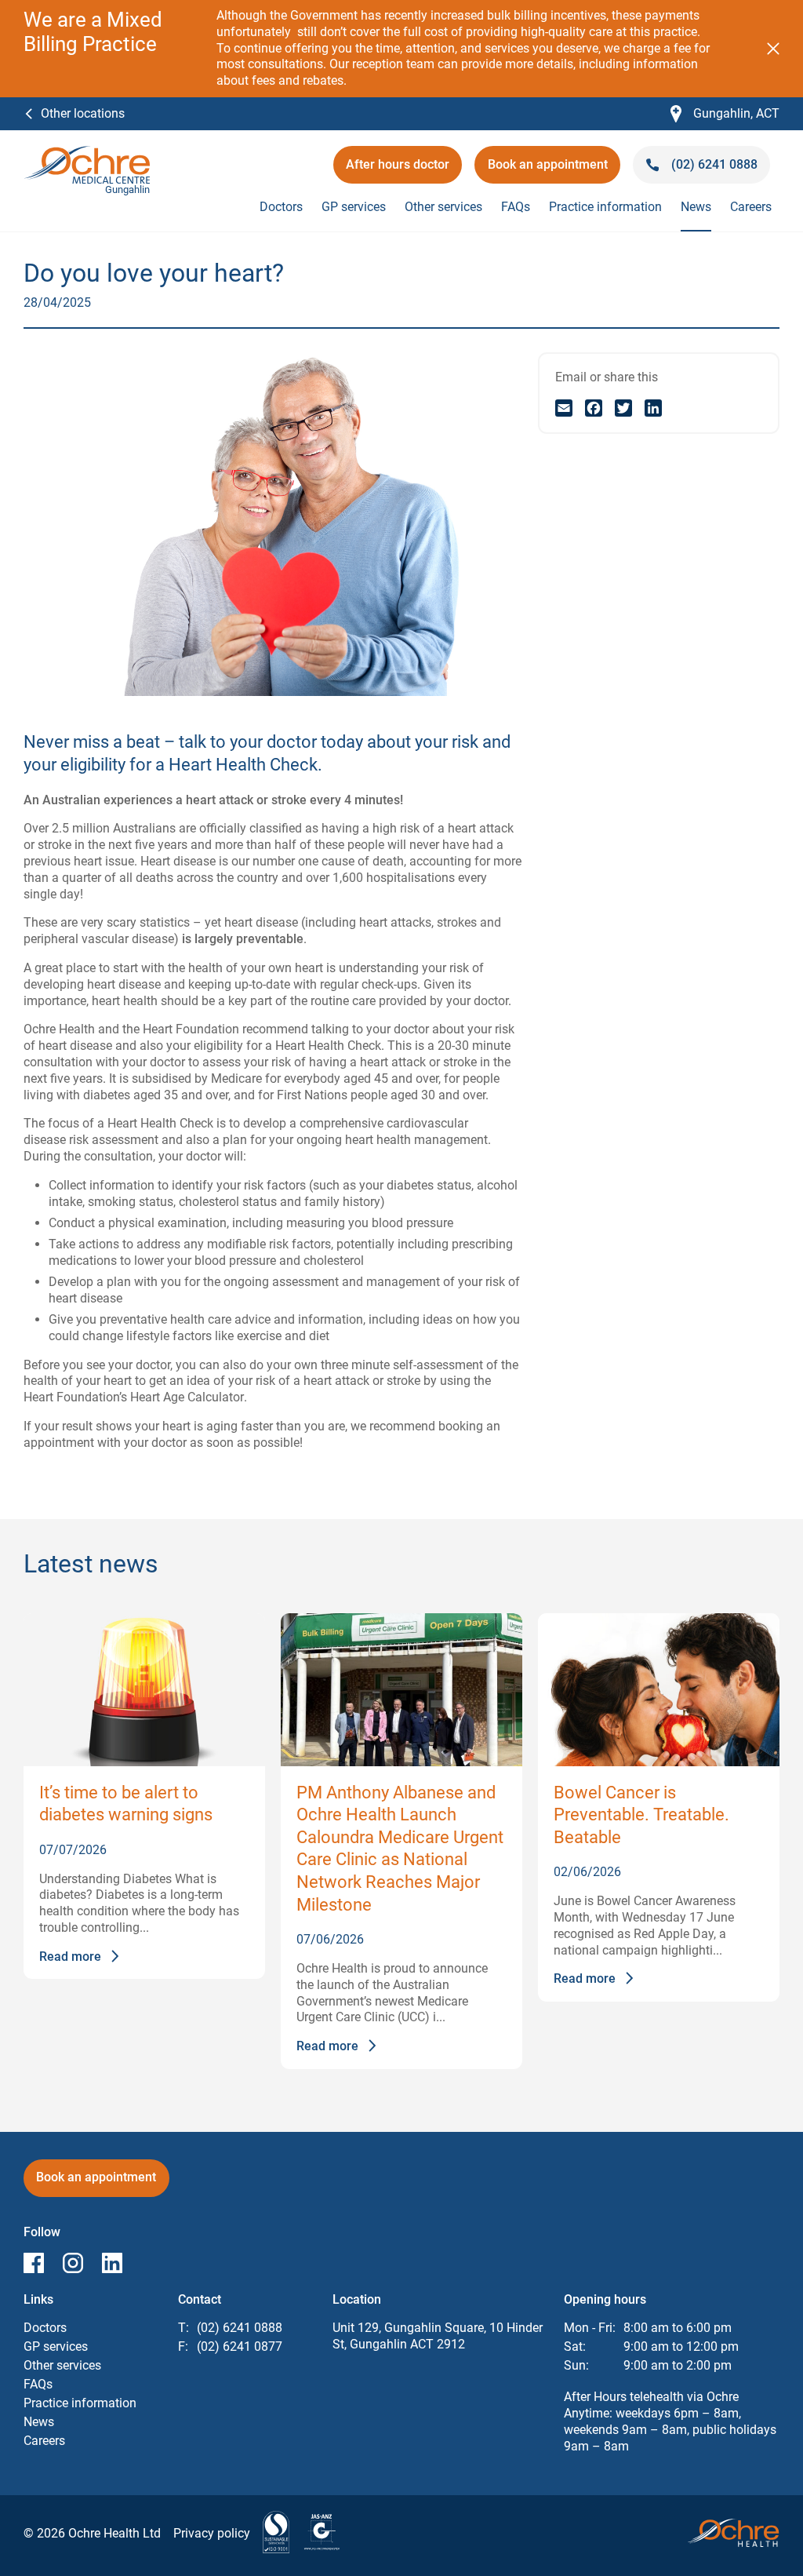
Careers (751, 207)
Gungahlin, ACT (725, 114)
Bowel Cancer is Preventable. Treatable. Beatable (641, 1815)
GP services (354, 207)
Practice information (605, 207)
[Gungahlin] (87, 153)
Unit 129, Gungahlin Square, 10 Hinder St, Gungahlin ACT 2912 (438, 2336)
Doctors (281, 207)
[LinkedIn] (653, 408)
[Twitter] (623, 408)
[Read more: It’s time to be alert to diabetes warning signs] (144, 1690)
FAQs (516, 207)
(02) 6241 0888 (240, 2328)
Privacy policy (212, 2533)
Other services (443, 207)
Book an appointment (548, 170)
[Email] (564, 408)
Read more (70, 1957)
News (696, 207)
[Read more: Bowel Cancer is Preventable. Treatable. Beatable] (659, 1690)
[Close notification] (773, 49)
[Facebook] (594, 408)
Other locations (83, 113)
